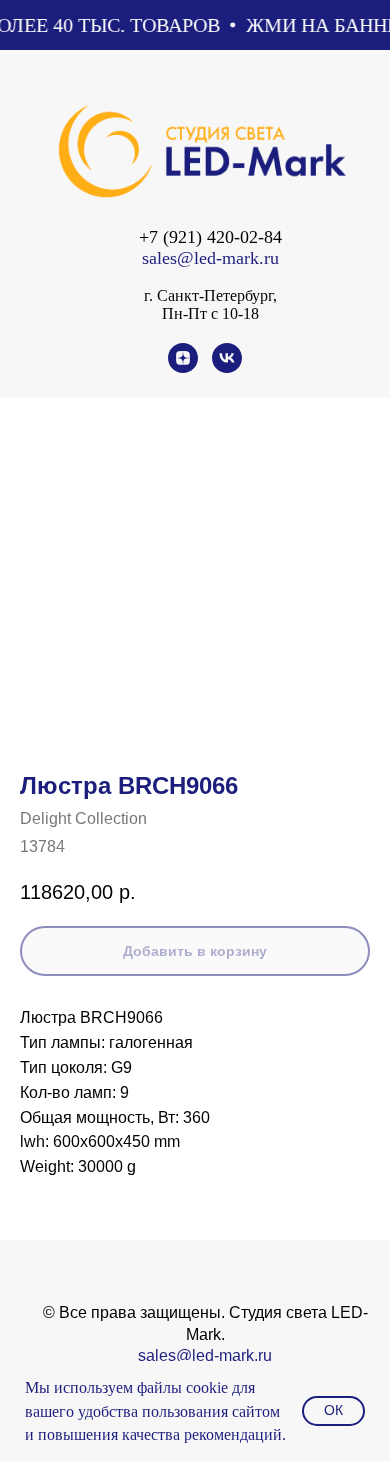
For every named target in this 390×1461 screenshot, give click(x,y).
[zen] (183, 367)
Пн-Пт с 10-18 (210, 313)
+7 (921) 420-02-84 (210, 237)
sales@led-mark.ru (210, 258)
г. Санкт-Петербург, (210, 295)
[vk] (227, 367)
